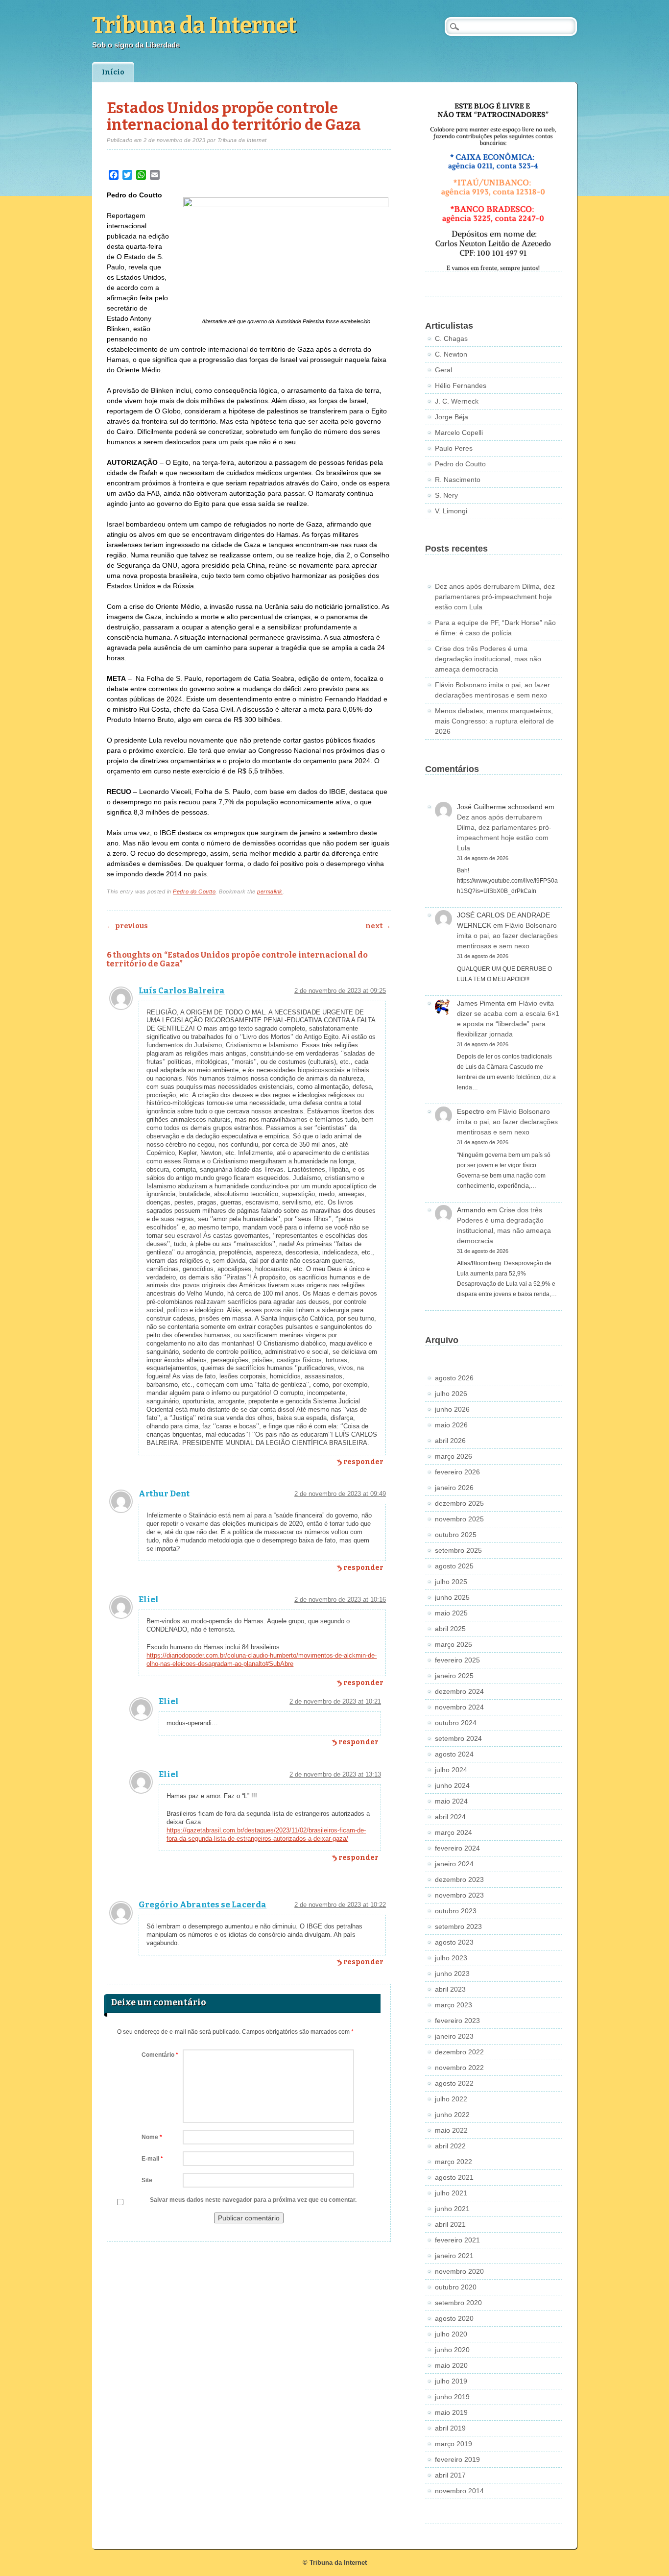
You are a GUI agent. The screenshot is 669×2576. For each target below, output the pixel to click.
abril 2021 (450, 2224)
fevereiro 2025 (457, 1660)
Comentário (160, 2055)
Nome (152, 2137)
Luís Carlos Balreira (182, 991)
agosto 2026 (454, 1378)
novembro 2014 (459, 2491)
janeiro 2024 (454, 1864)
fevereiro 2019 (457, 2459)
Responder (363, 1462)
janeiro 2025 (454, 1676)
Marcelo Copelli (459, 433)
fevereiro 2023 (457, 2021)
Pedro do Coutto (194, 891)
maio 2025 (451, 1613)
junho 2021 (452, 2209)
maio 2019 (451, 2412)
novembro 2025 (459, 1519)
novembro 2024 (459, 1707)
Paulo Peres (454, 448)
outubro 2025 (456, 1535)
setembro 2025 (458, 1550)
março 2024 (454, 1832)
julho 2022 (451, 2099)
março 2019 (454, 2444)
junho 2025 (452, 1597)
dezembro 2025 (459, 1503)
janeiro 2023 (454, 2036)
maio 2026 (451, 1425)
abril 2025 (450, 1629)
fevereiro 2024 (457, 1848)
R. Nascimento (458, 480)
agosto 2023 (454, 1942)
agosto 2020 (454, 2318)
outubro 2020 (456, 2287)
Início (113, 72)
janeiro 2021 (454, 2256)
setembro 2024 (458, 1738)
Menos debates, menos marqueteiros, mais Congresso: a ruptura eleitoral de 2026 (494, 721)
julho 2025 (451, 1582)
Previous (127, 926)
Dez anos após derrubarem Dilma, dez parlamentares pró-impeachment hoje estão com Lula (495, 597)
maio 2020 (451, 2365)
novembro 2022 (459, 2068)
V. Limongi (451, 511)
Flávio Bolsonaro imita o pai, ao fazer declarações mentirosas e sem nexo (507, 936)
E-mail (152, 2159)
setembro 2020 (458, 2303)
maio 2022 (451, 2130)
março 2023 (454, 2005)
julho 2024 (451, 1770)
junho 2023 (452, 1974)
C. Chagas (451, 338)
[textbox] (249, 535)
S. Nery (446, 495)
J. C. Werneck (457, 401)
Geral (443, 370)
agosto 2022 (454, 2083)
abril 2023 (450, 1989)
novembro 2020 (459, 2271)
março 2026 (454, 1456)
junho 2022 (452, 2115)
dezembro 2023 (459, 1879)
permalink (270, 891)
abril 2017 (450, 2475)
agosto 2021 (454, 2177)
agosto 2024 (454, 1754)
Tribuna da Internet (194, 25)
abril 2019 (450, 2428)
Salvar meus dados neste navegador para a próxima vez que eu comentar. (253, 2200)
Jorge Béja (452, 417)
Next (378, 926)
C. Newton (451, 354)
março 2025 (454, 1644)
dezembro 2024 (459, 1691)
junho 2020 (452, 2350)
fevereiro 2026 (457, 1472)
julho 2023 (451, 1958)
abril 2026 (450, 1441)
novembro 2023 (459, 1895)
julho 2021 (451, 2193)
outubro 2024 (456, 1723)
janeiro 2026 (454, 1488)
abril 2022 (450, 2146)
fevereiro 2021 (457, 2240)
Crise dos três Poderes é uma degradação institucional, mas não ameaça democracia (488, 659)
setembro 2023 (458, 1926)
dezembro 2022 (459, 2052)
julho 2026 (451, 1394)
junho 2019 (452, 2397)
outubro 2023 (456, 1911)
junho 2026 (452, 1409)
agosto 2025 (454, 1566)
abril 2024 (450, 1817)
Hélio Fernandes (461, 385)
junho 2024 (452, 1785)
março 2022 (454, 2162)
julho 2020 (451, 2334)
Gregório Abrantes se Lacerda (203, 1905)
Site (147, 2180)
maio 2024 (451, 1801)
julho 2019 (451, 2381)
